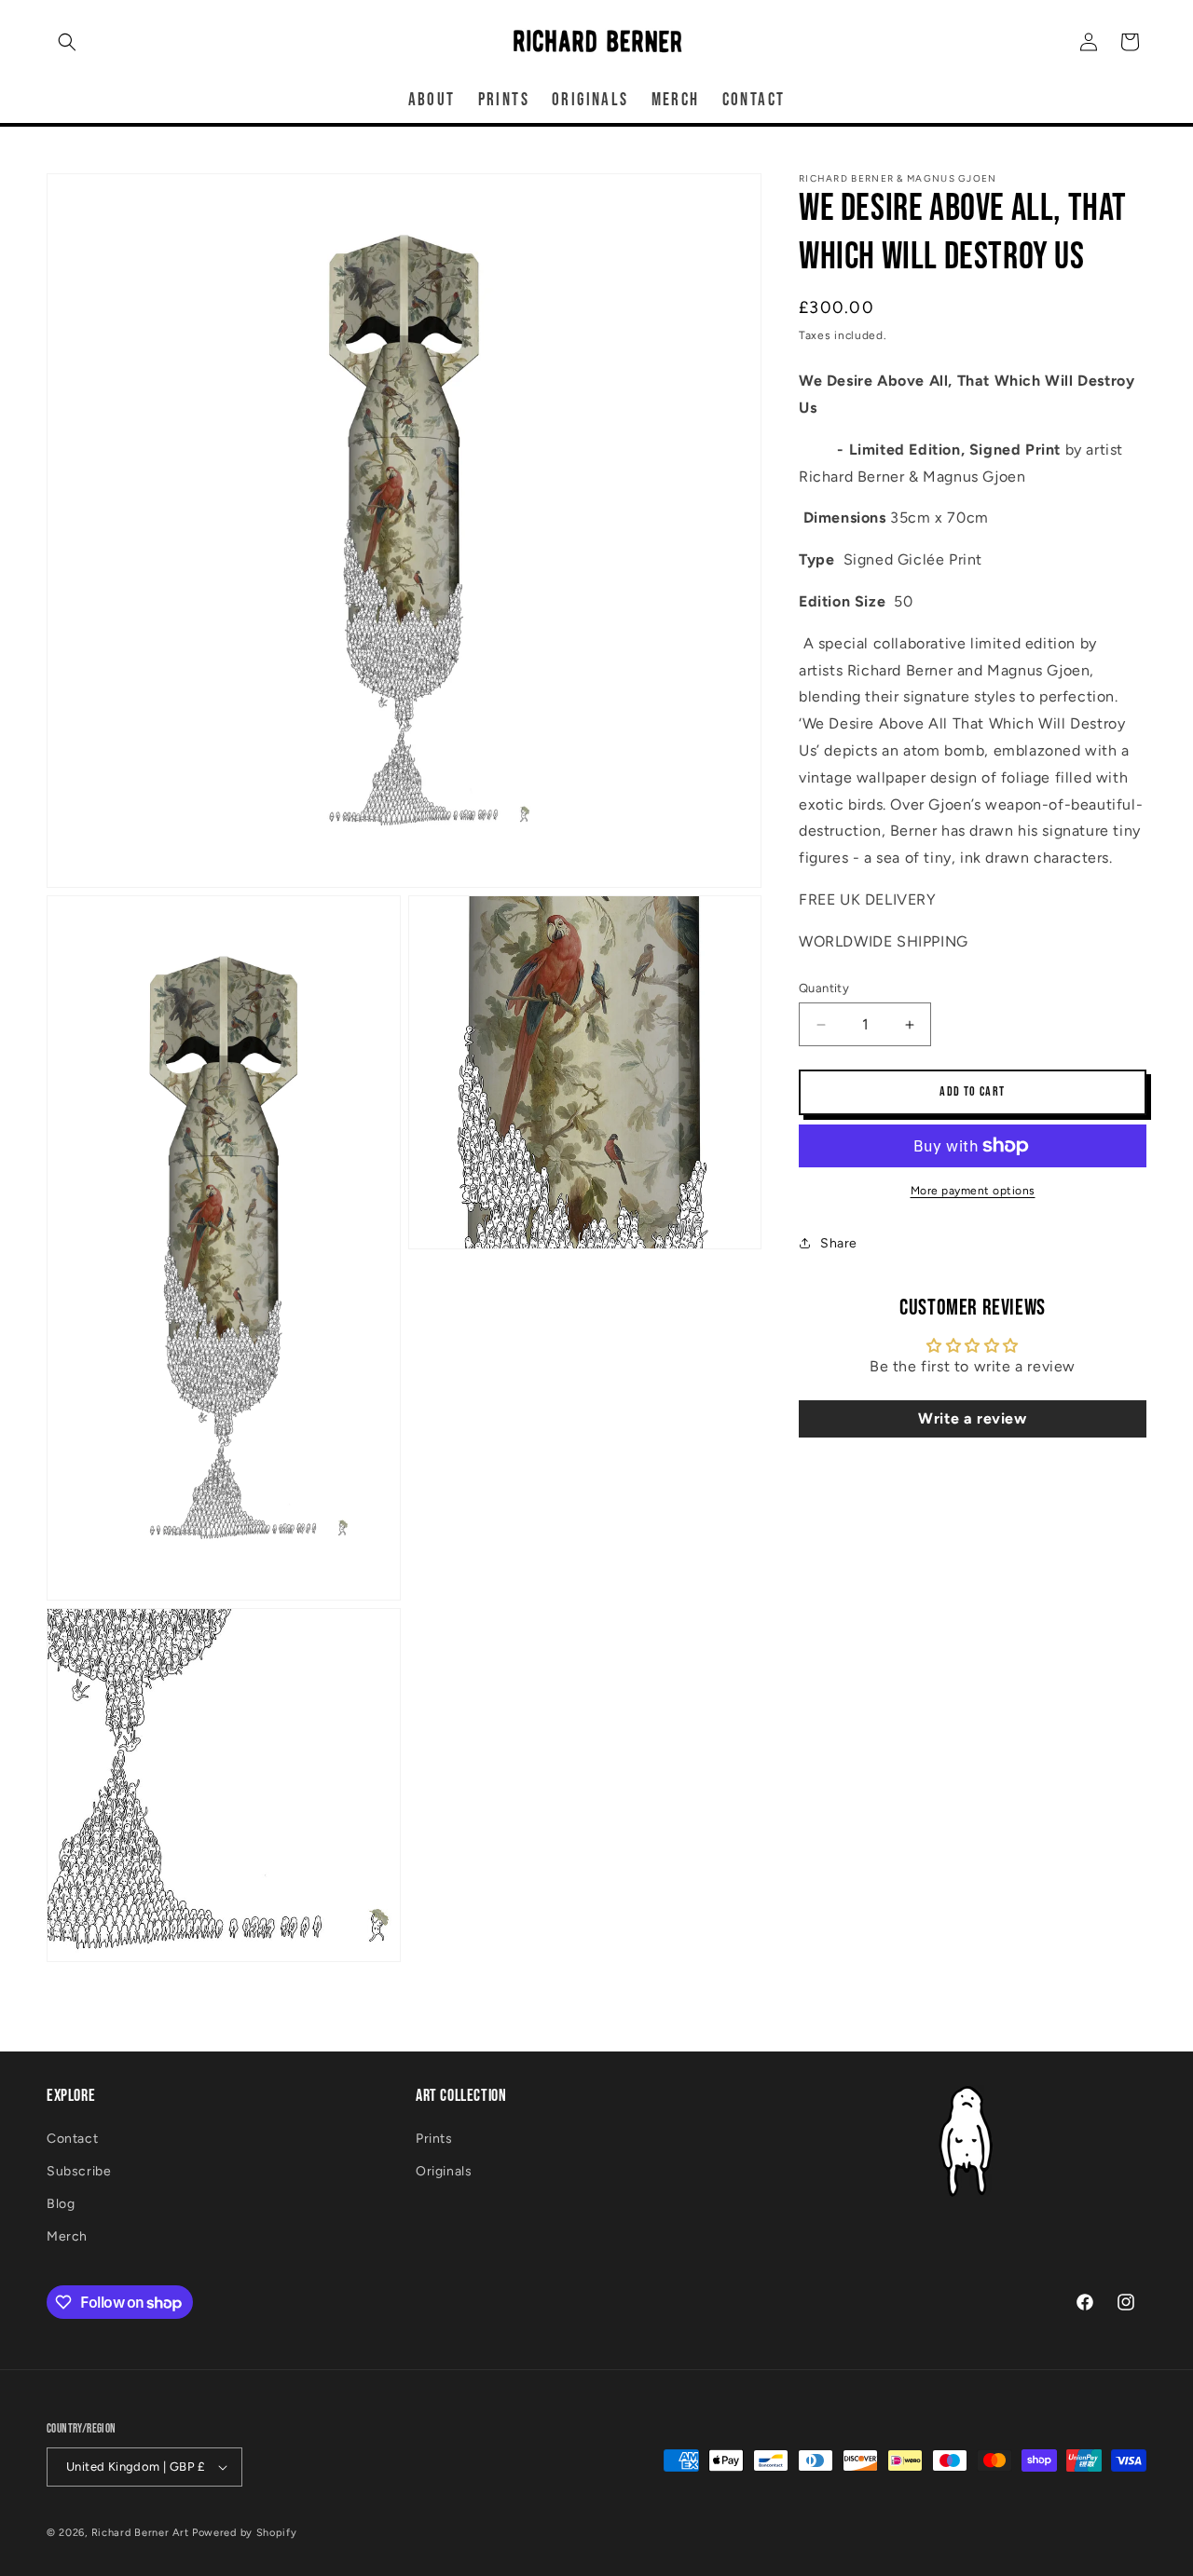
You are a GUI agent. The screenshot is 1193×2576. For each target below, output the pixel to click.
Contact (72, 2139)
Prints (434, 2139)
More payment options (973, 1191)
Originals (444, 2171)
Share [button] (839, 1243)
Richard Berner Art (140, 2533)
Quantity (824, 988)
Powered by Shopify (245, 2533)
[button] (67, 42)
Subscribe (79, 2171)
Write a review (972, 1418)
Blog (61, 2204)
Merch (67, 2236)
